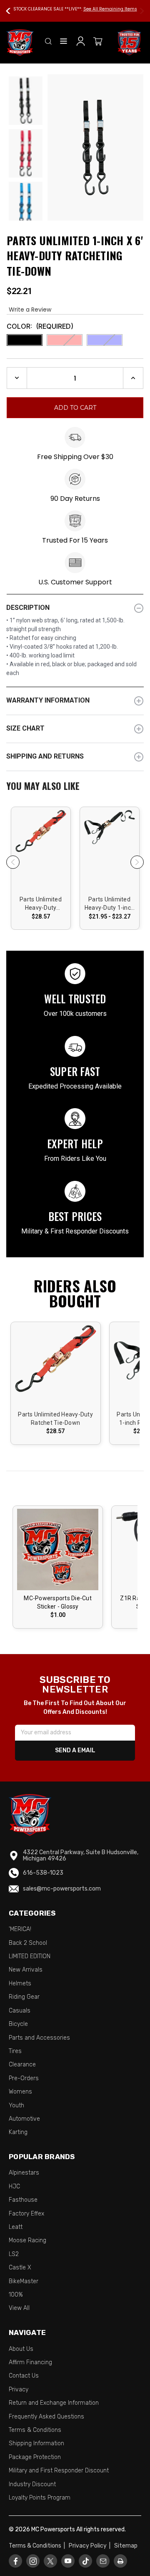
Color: (40, 326)
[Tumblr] (86, 2561)
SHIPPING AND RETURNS (45, 756)
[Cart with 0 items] (98, 43)
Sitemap (126, 2546)
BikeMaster (24, 2281)
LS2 (14, 2254)
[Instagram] (33, 2561)
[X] (50, 2561)
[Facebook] (16, 2561)
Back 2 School (28, 1943)
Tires (15, 2051)
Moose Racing (27, 2240)
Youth (16, 2105)
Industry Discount (32, 2484)
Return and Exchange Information (54, 2403)
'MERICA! (20, 1929)
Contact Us (24, 2376)
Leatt (16, 2227)
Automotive (24, 2119)
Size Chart (25, 728)
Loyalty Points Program (40, 2498)
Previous (12, 11)
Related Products (75, 787)
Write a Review (30, 310)
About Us (21, 2349)
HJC (14, 2186)
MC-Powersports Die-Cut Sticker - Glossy (58, 1602)
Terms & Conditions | (38, 2546)
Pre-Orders (24, 2078)
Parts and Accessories (39, 2038)
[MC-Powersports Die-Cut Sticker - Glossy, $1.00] (58, 1549)
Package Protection (35, 2457)
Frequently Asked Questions (46, 2417)
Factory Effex (26, 2214)
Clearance (22, 2065)
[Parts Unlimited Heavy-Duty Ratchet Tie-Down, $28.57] (41, 844)
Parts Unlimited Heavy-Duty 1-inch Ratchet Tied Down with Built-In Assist (109, 904)
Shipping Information (36, 2443)
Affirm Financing (30, 2362)
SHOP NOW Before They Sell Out (99, 9)
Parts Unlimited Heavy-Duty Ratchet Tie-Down (41, 904)
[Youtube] (68, 2561)
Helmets (20, 1983)
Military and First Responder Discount (59, 2471)
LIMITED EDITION (30, 1956)
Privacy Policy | (91, 2546)
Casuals (20, 2011)
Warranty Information (48, 700)
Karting (18, 2132)
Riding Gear (24, 1997)
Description (28, 608)
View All (19, 2308)
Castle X (20, 2268)
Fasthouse (23, 2200)
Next (138, 11)
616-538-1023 (43, 1873)
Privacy (19, 2389)
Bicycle (18, 2024)
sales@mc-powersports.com (62, 1889)
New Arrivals (26, 1970)
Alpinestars (24, 2173)
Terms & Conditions (35, 2430)
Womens (20, 2092)
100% (16, 2295)
